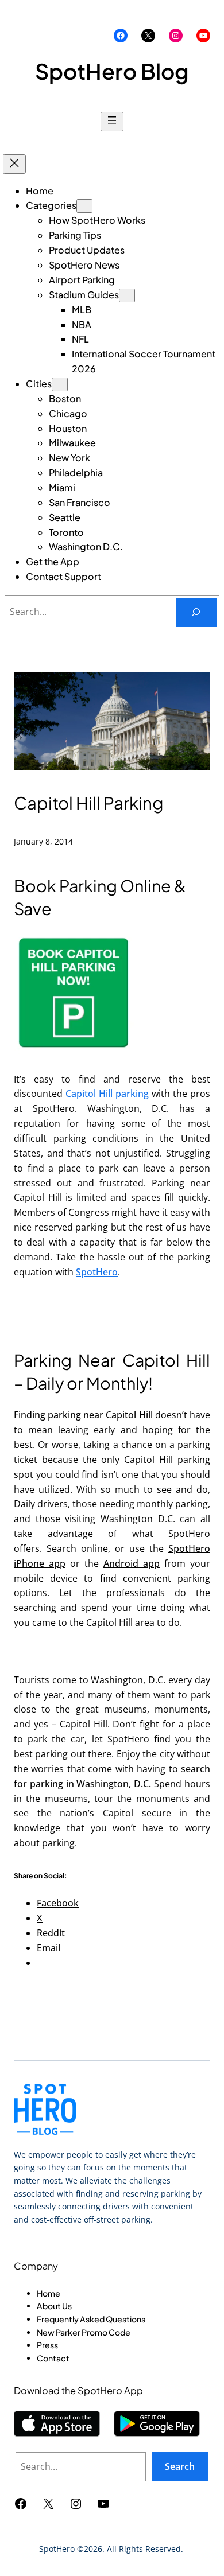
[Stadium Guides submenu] (127, 295)
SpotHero (97, 1272)
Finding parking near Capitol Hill (83, 1415)
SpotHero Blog (112, 71)
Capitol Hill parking (107, 1094)
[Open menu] (112, 122)
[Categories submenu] (84, 206)
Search (180, 2466)
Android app (132, 1563)
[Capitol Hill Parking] (74, 1050)
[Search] (196, 612)
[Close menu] (14, 164)
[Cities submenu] (60, 384)
